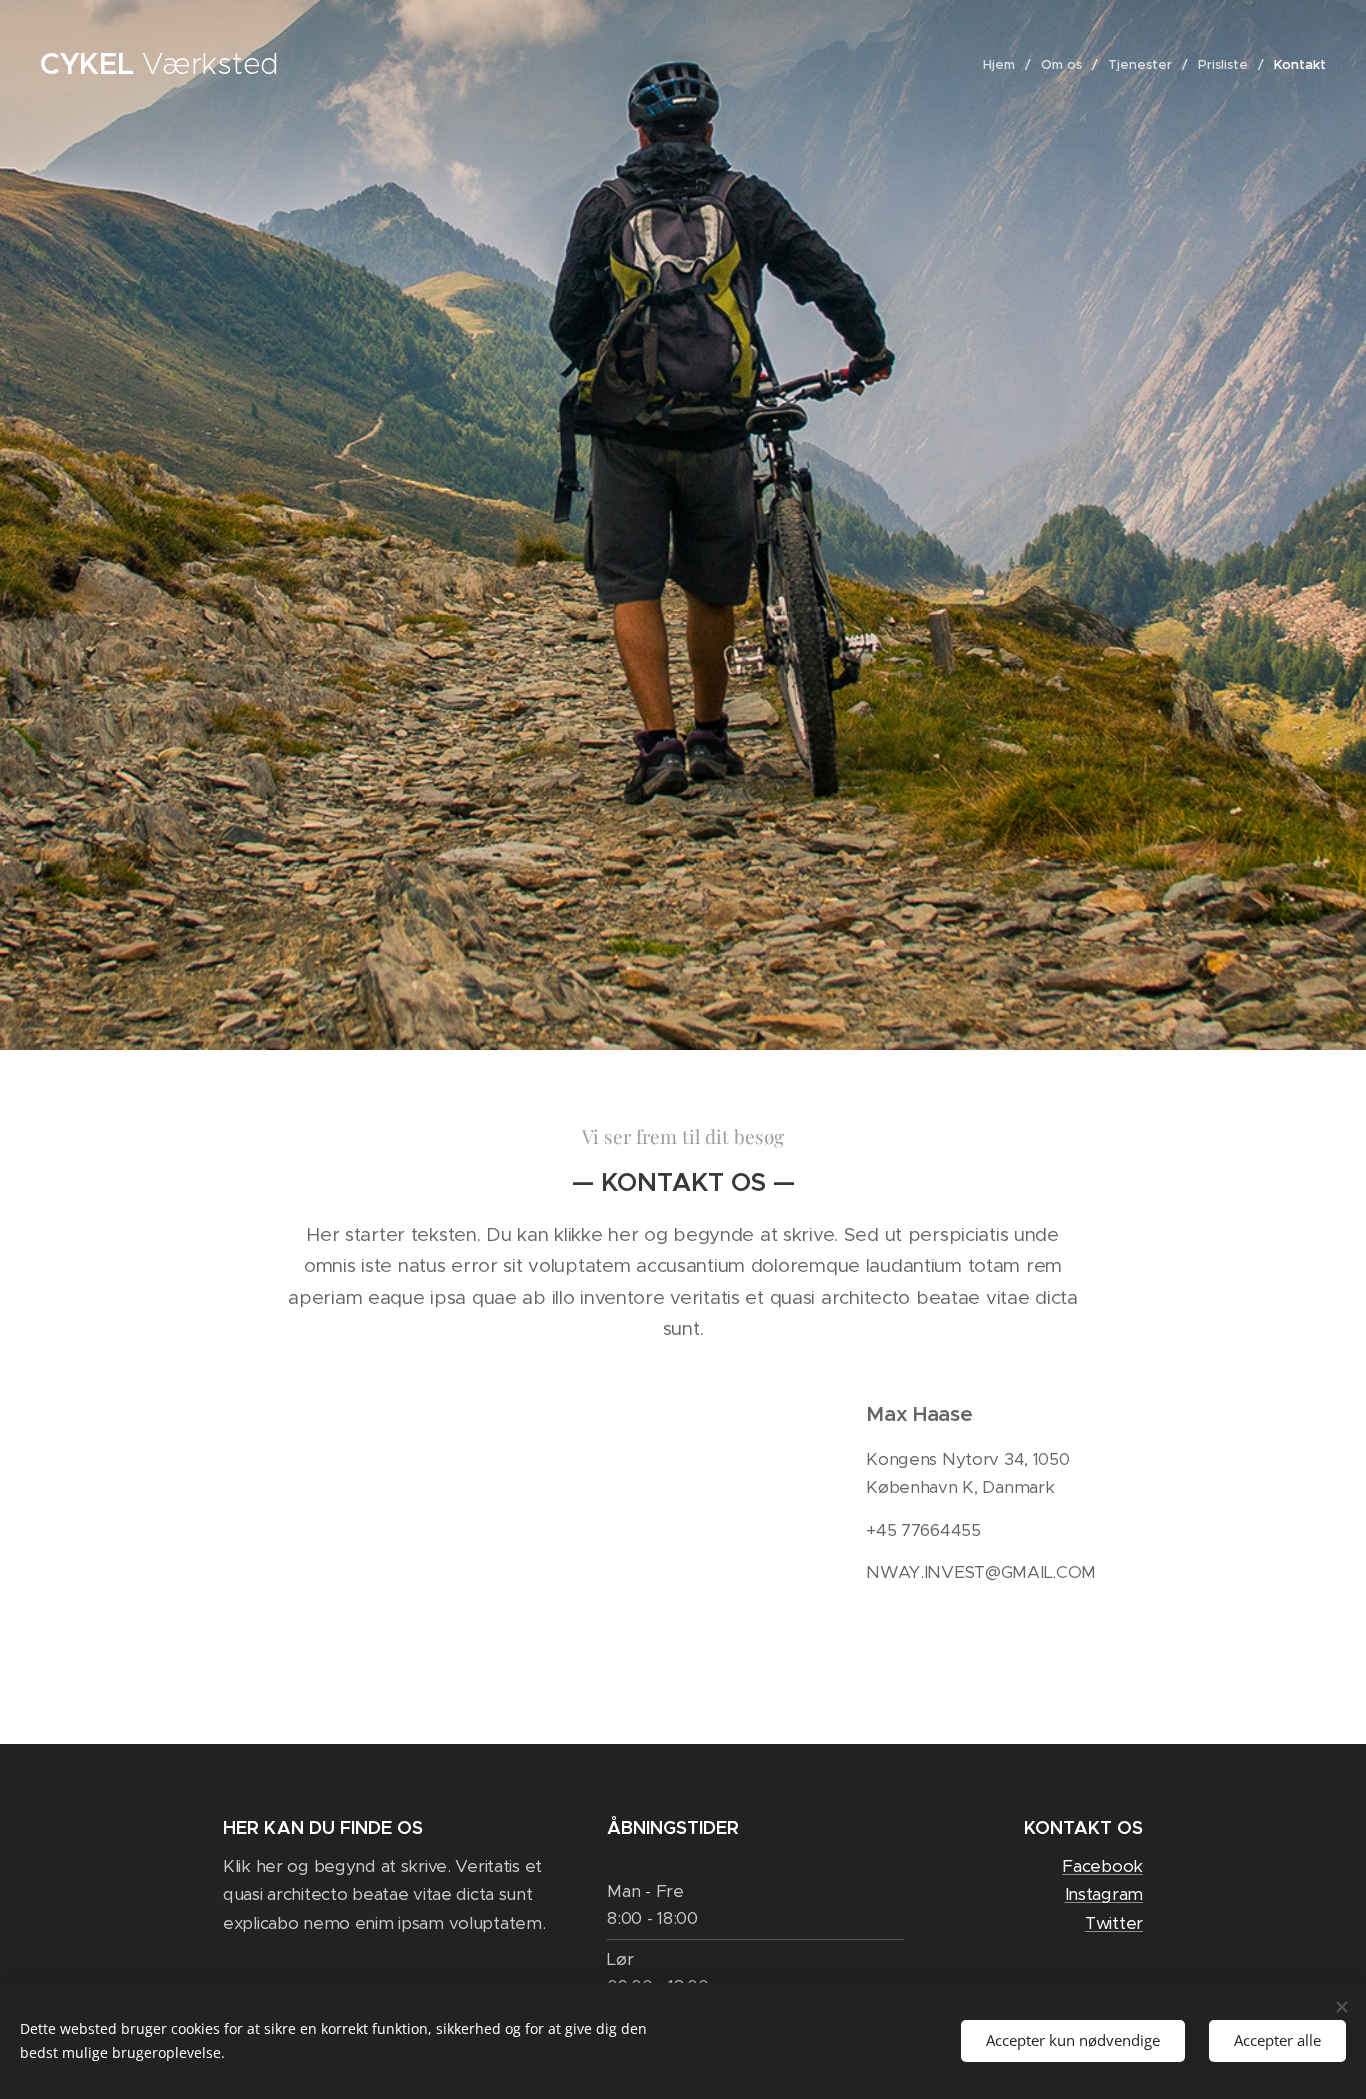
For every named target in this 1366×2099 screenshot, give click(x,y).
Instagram (1104, 1894)
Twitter (1114, 1923)
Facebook (1102, 1866)
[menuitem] (1004, 65)
